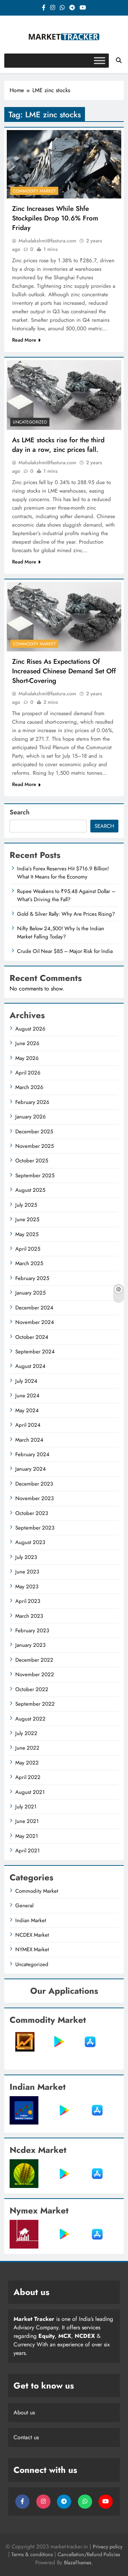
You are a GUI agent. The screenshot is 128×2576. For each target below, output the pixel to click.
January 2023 (30, 1645)
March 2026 (29, 1087)
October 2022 (32, 1689)
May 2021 (27, 1836)
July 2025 (26, 1205)
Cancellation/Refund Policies (89, 2554)
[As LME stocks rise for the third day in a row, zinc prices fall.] (64, 395)
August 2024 (30, 1366)
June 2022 (27, 1748)
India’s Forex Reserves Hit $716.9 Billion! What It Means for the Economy (63, 872)
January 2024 (31, 1469)
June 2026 (27, 1043)
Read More (24, 340)
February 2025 (32, 1278)
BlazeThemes (78, 2563)
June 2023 (27, 1572)
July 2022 (26, 1733)
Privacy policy (108, 2547)
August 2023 (30, 1542)
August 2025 (30, 1190)
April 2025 (28, 1249)
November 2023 (34, 1498)
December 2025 (34, 1132)
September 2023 (35, 1528)
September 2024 (35, 1352)
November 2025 (34, 1146)
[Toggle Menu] (100, 60)
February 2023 (32, 1631)
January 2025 (30, 1293)
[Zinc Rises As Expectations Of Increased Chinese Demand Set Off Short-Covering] (64, 617)
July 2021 (26, 1807)
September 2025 (35, 1175)
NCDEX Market (32, 1935)
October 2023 (32, 1513)
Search (20, 812)
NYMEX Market (32, 1949)
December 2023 (34, 1484)
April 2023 (28, 1601)
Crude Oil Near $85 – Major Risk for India (65, 951)
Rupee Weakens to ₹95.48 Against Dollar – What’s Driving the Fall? (66, 895)
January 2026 (31, 1117)
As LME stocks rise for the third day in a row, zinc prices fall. (58, 445)
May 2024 (27, 1410)
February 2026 (32, 1102)
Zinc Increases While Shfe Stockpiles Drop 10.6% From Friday (55, 218)
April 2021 (28, 1851)
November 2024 (35, 1322)
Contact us (26, 2437)
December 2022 (34, 1660)
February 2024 (32, 1454)
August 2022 (30, 1719)
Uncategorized (30, 422)
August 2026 (30, 1029)
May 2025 (27, 1234)
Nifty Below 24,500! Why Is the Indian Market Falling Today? (61, 932)
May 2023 (27, 1587)
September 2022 (35, 1704)
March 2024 (29, 1440)
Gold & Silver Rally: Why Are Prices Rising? (66, 914)
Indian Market (31, 1920)
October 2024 (32, 1337)
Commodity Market (34, 191)
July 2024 (26, 1381)
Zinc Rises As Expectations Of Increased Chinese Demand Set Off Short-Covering (64, 671)
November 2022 (35, 1674)
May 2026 (27, 1058)
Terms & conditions (33, 2554)
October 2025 (32, 1161)
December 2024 (34, 1308)
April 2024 (28, 1425)
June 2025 (27, 1219)
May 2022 (27, 1763)
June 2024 (27, 1396)
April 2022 (28, 1777)
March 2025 (29, 1263)
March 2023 (29, 1616)
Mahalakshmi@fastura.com (47, 241)
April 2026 (28, 1073)
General (24, 1906)
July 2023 (26, 1557)
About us (24, 2412)
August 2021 (30, 1792)
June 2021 (27, 1821)
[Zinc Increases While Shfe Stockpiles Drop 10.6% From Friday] (64, 164)
